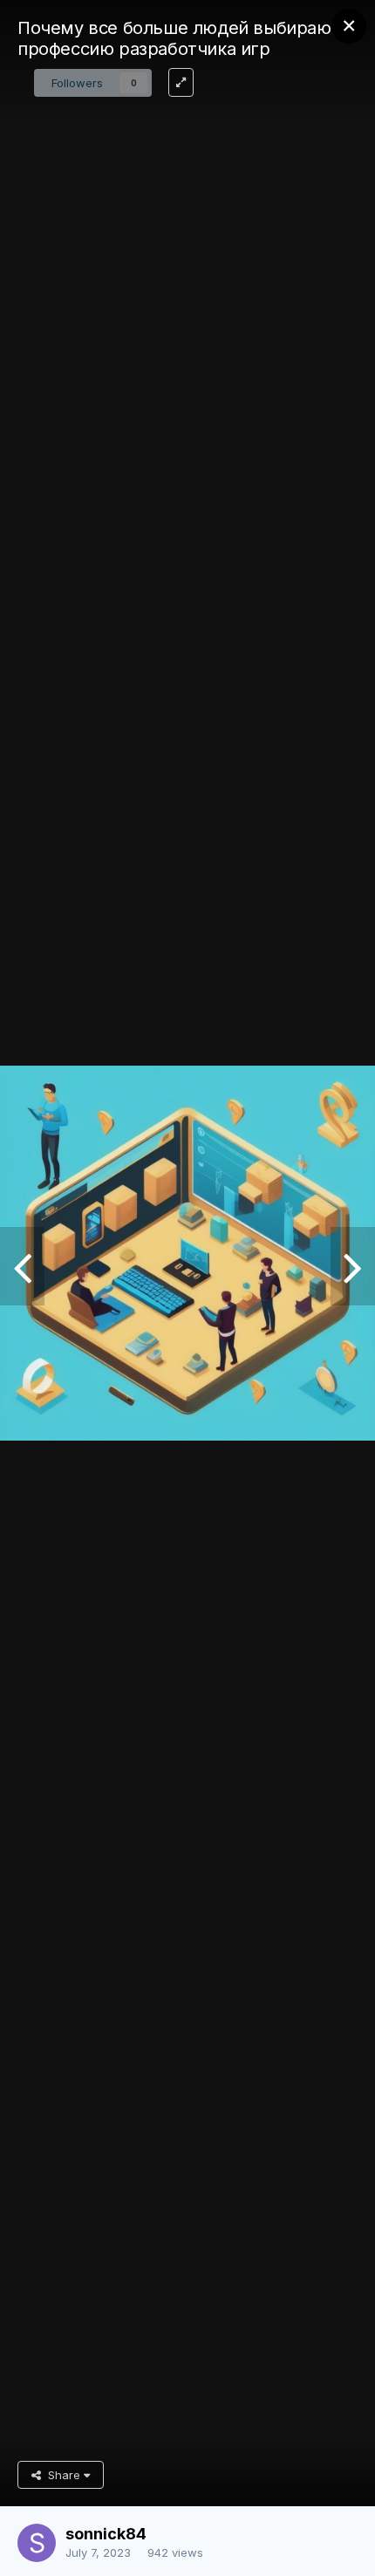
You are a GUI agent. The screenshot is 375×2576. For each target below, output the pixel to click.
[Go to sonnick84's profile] (37, 2543)
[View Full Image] (181, 82)
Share (62, 2475)
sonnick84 (106, 2534)
